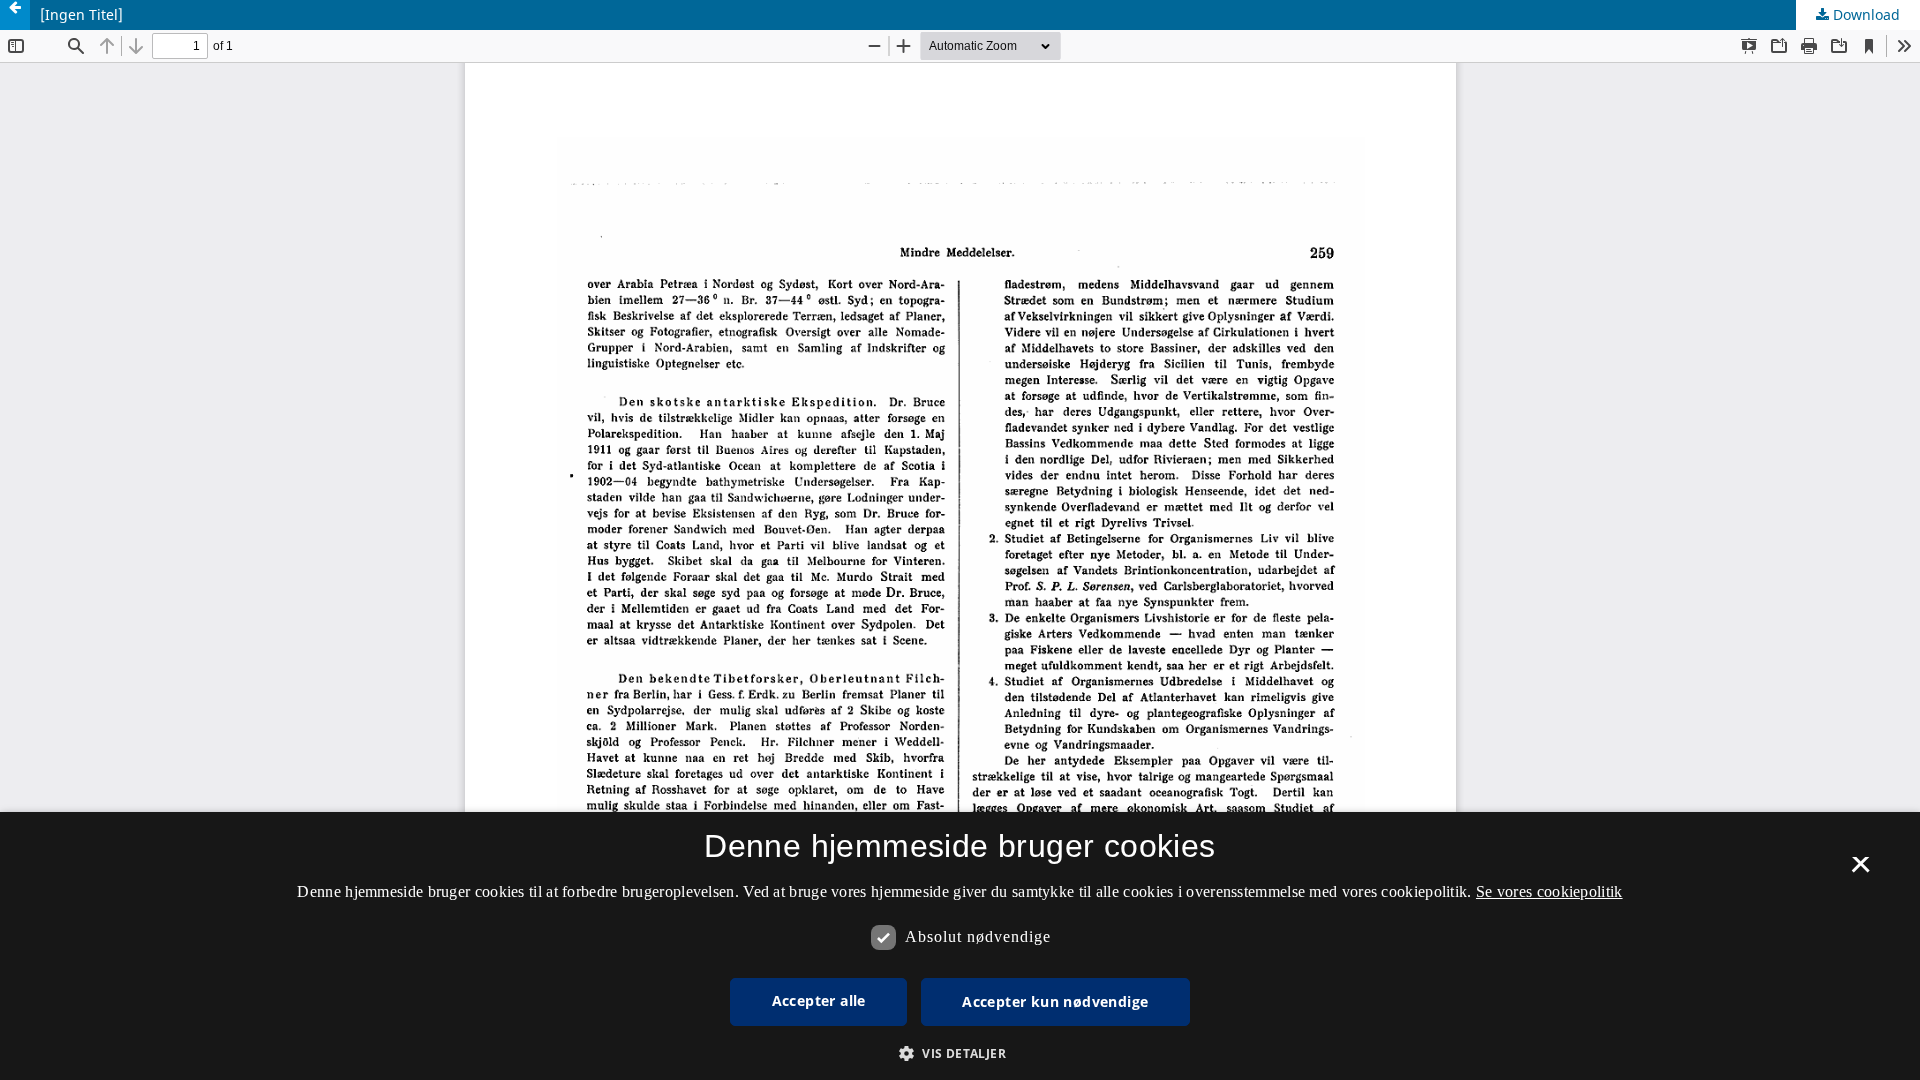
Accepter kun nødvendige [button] (1055, 1001)
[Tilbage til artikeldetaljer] (15, 15)
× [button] (1860, 871)
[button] (960, 1053)
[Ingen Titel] (81, 14)
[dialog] (960, 946)
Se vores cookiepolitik (1549, 891)
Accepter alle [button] (819, 1000)
